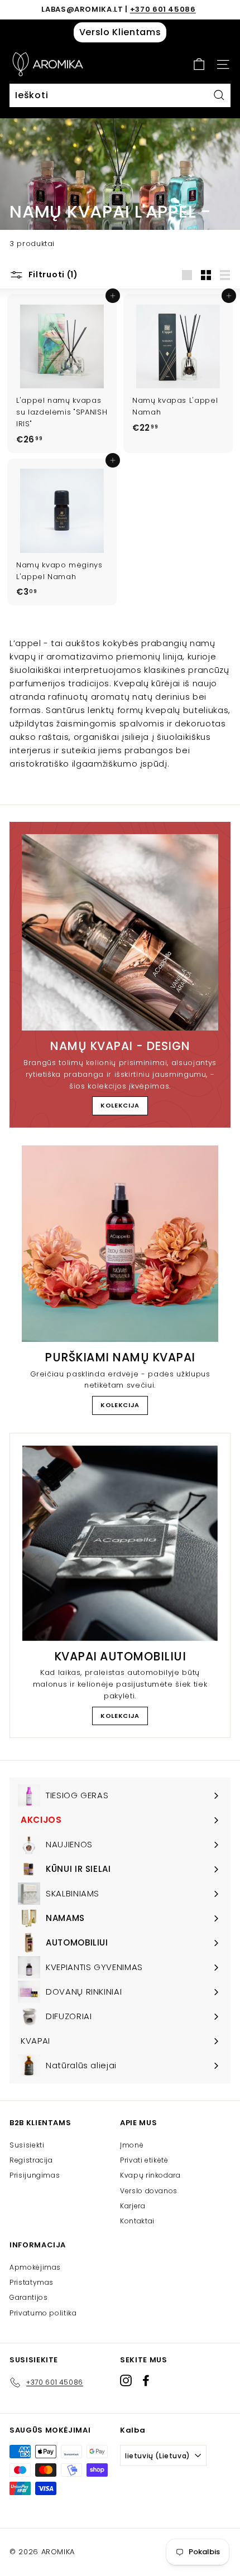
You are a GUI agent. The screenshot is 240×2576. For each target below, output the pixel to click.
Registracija (31, 2160)
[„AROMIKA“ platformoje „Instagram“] (126, 2380)
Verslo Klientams (120, 32)
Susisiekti (27, 2145)
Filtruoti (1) (52, 275)
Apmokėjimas (35, 2267)
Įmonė (132, 2145)
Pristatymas (32, 2282)
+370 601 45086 (163, 9)
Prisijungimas (35, 2175)
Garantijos (29, 2297)
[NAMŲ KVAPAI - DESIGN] (120, 932)
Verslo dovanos (149, 2191)
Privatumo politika (43, 2313)
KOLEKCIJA (120, 1105)
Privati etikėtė (144, 2160)
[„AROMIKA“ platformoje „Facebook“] (146, 2380)
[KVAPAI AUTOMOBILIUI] (120, 1543)
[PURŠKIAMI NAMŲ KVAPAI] (120, 1244)
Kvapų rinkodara (150, 2175)
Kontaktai (137, 2221)
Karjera (133, 2206)
